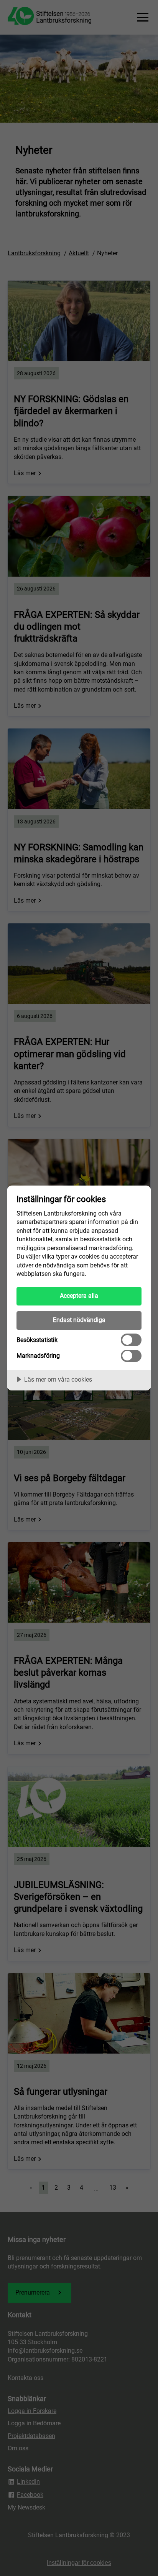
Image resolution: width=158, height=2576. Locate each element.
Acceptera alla (79, 1296)
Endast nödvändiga (79, 1320)
